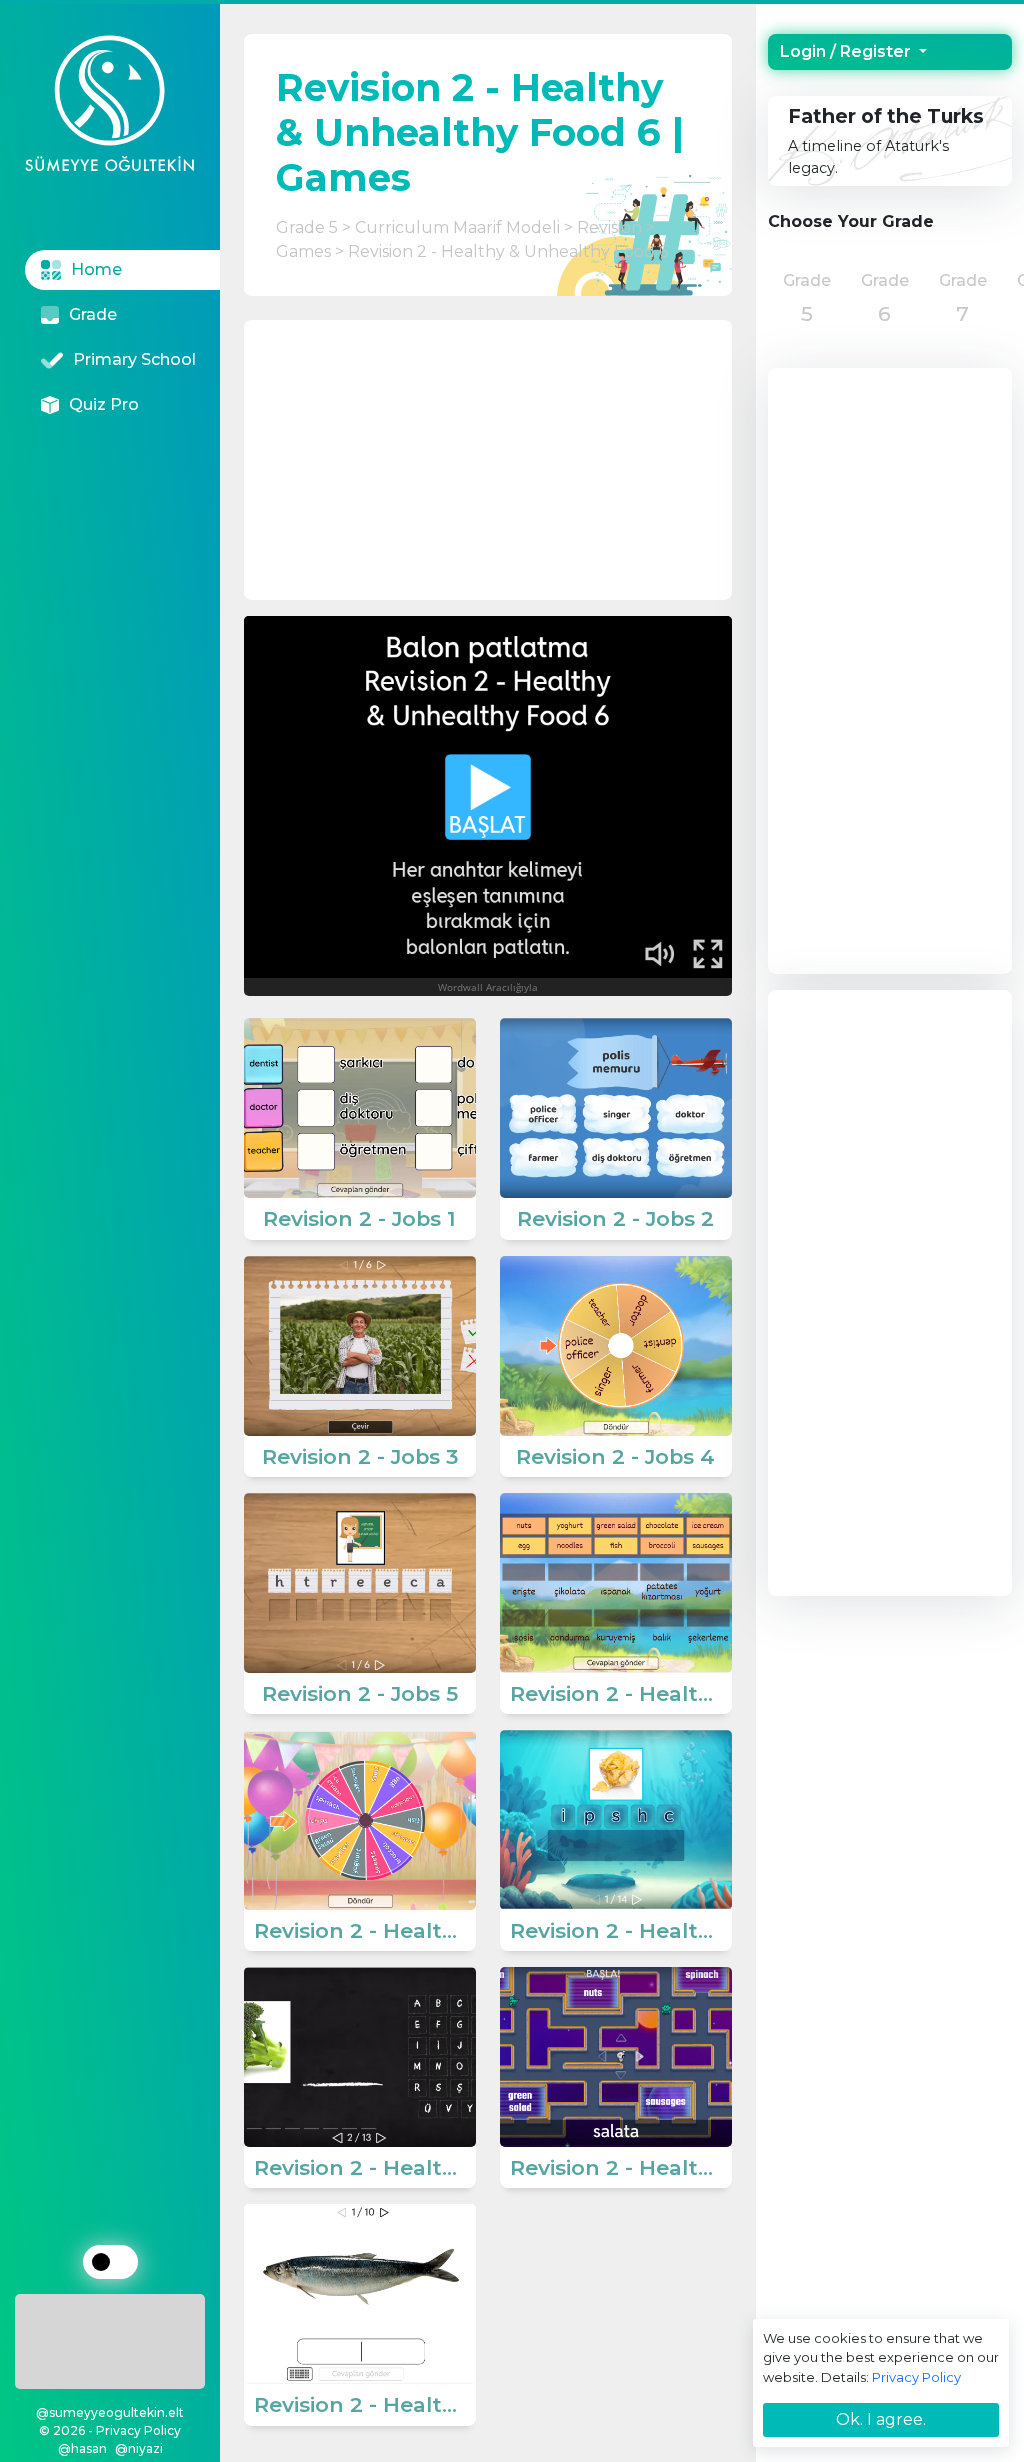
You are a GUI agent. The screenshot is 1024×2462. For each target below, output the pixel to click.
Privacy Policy (916, 2377)
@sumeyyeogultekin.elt (110, 2412)
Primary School (134, 359)
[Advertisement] (110, 2338)
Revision (609, 227)
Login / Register (847, 51)
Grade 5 (307, 227)
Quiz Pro (104, 404)
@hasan (82, 2448)
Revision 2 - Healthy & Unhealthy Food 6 (508, 251)
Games (303, 251)
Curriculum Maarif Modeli (457, 227)
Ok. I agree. (881, 2419)
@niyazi (139, 2448)
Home (96, 269)
